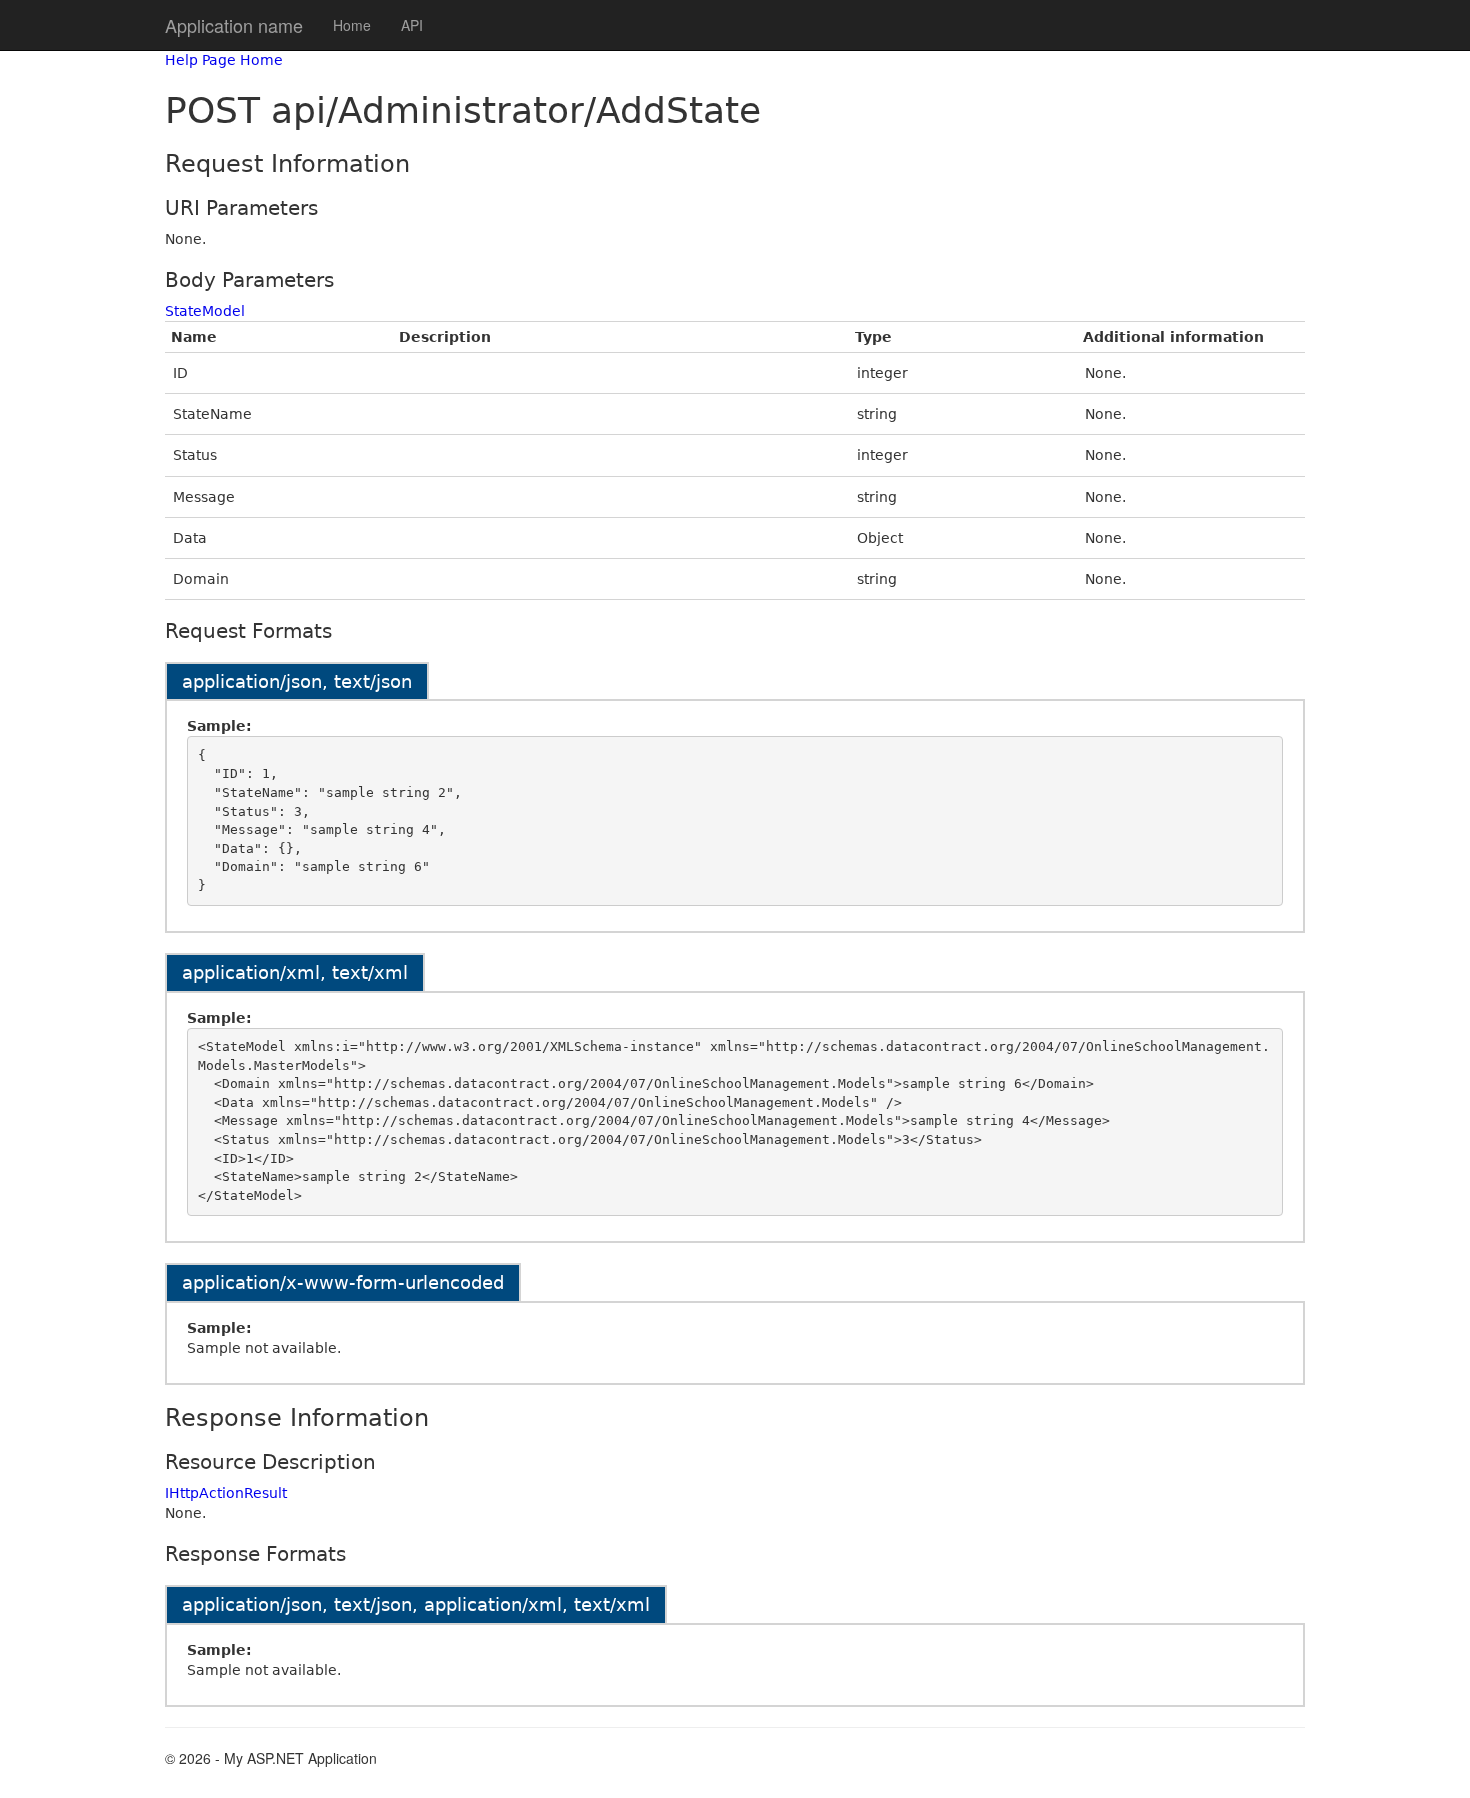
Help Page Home (224, 60)
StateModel (205, 311)
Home (352, 25)
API (412, 25)
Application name (234, 25)
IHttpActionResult (226, 1493)
